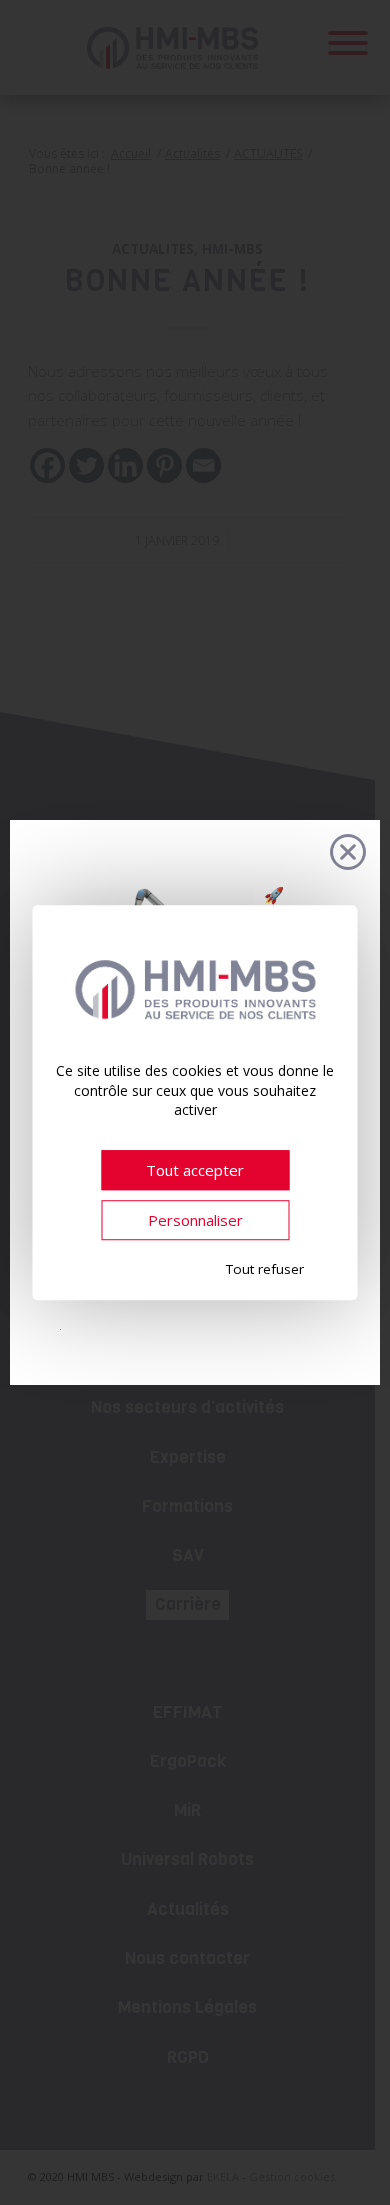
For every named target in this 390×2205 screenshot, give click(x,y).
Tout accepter (195, 1170)
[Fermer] (348, 852)
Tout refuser (265, 1269)
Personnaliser (195, 1220)
